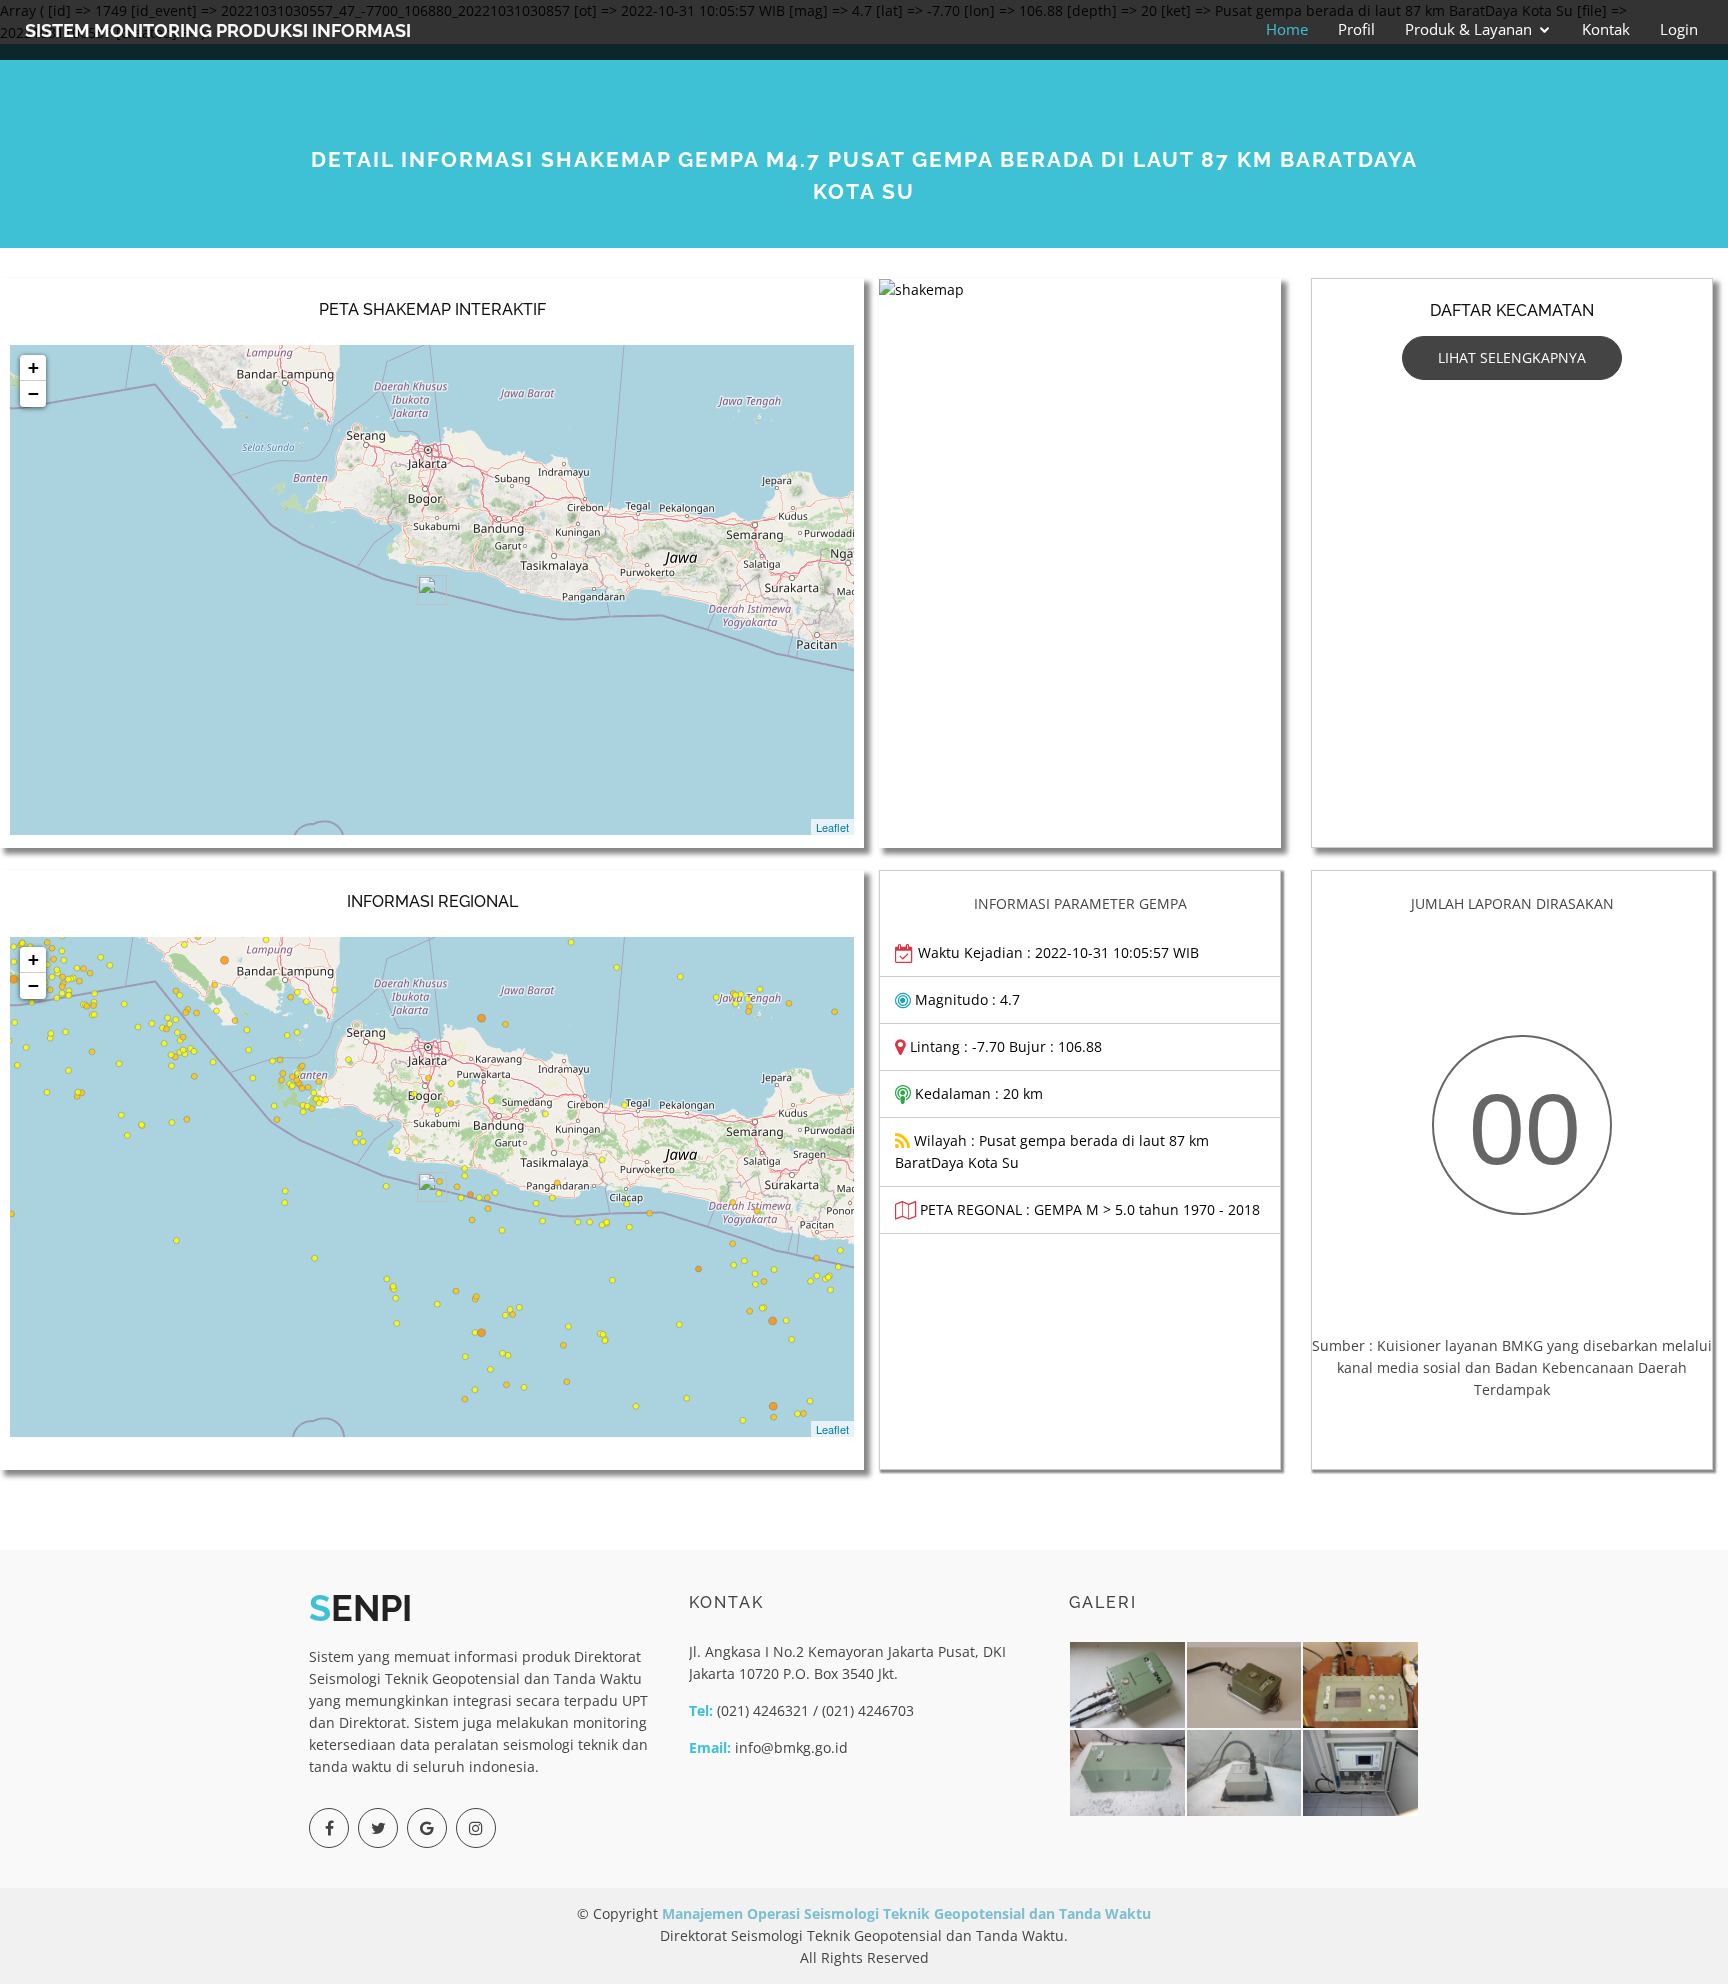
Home (1287, 29)
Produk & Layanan (1468, 29)
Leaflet (832, 827)
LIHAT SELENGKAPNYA (1512, 357)
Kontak (1606, 29)
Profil (1356, 29)
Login (1679, 29)
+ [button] (33, 367)
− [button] (33, 393)
